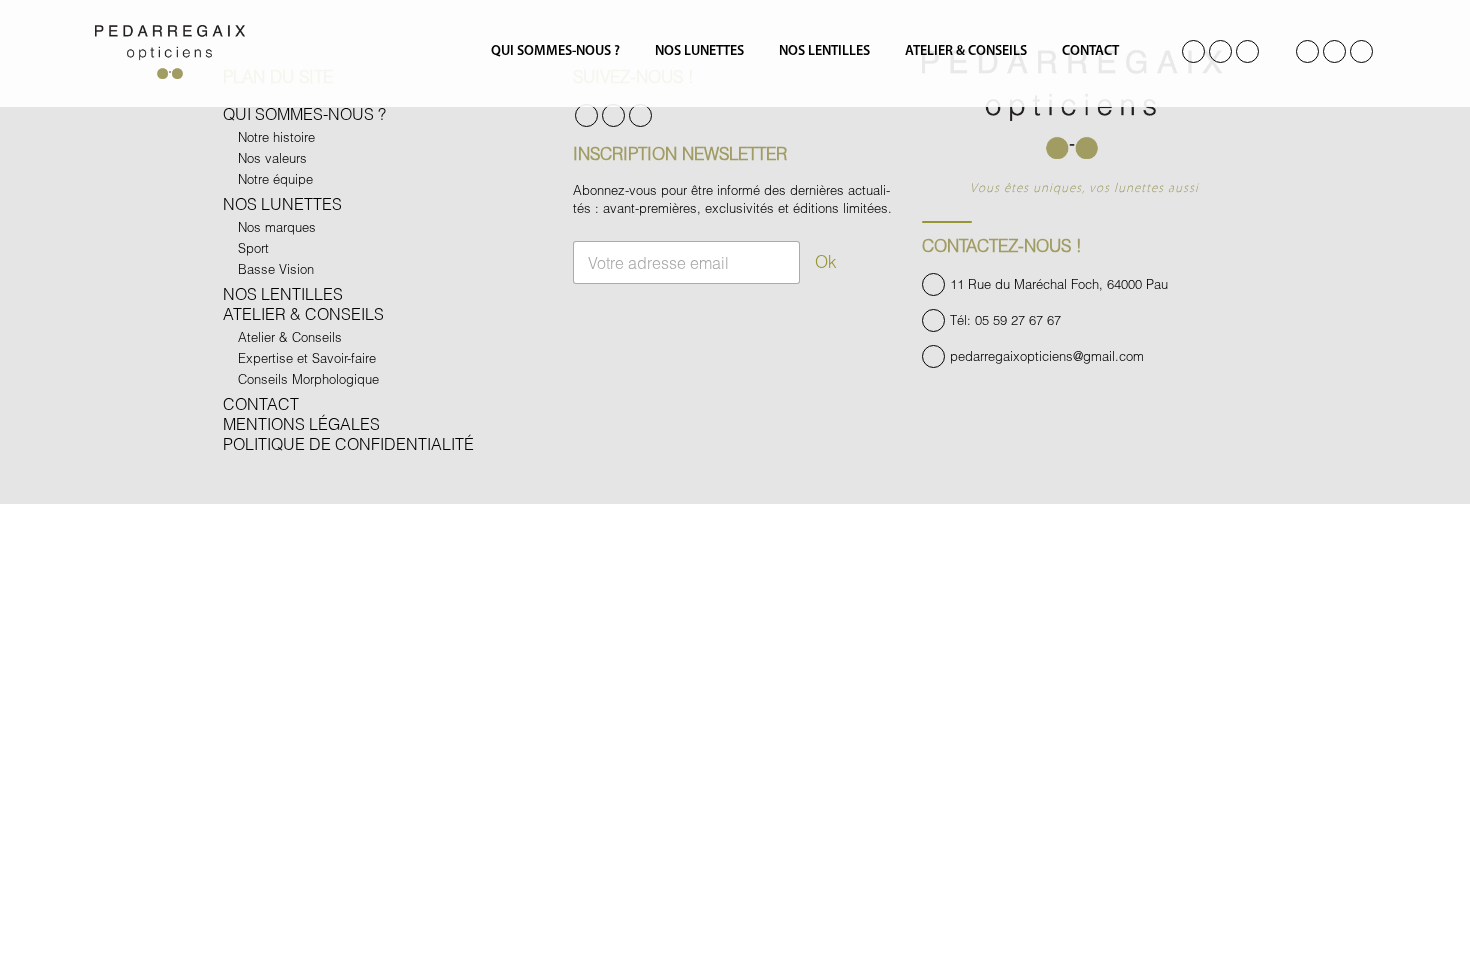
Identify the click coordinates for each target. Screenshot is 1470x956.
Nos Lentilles (824, 51)
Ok (826, 261)
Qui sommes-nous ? (555, 51)
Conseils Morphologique (308, 379)
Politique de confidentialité (348, 443)
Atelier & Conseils (966, 51)
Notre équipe (275, 179)
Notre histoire (276, 137)
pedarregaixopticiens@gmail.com (1047, 356)
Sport (253, 248)
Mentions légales (301, 423)
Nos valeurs (272, 158)
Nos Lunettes (699, 51)
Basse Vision (276, 269)
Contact (1090, 51)
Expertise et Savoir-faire (307, 358)
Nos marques (277, 227)
